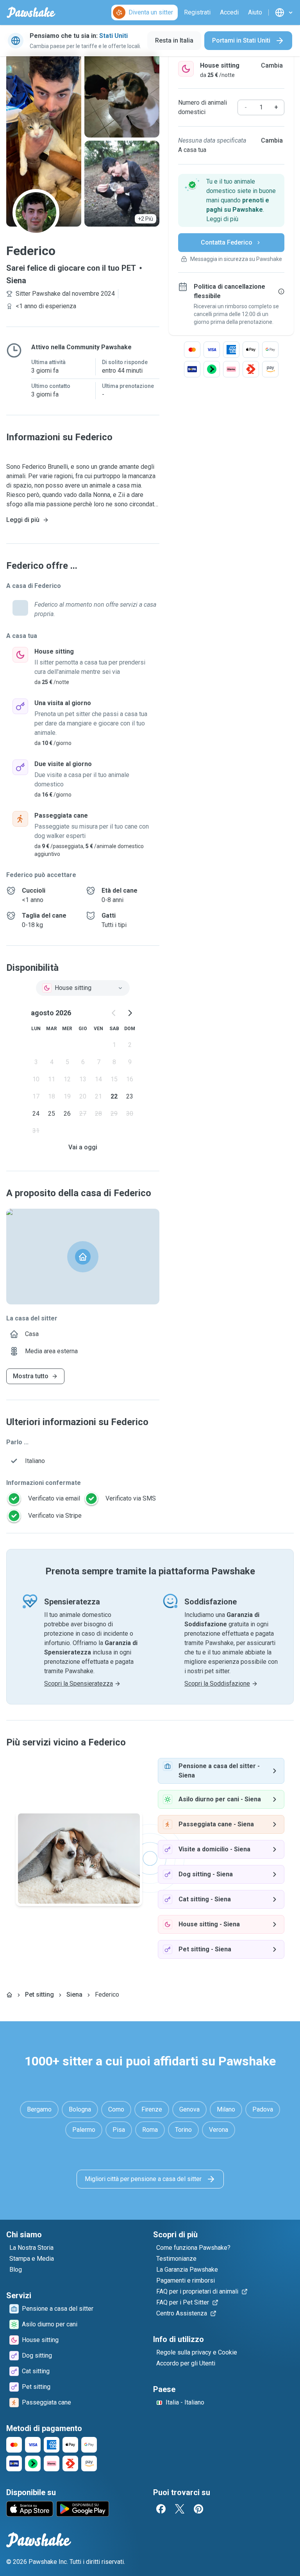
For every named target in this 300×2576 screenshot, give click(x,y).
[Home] (9, 1995)
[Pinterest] (198, 2509)
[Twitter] (180, 2509)
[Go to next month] (130, 1013)
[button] (231, 200)
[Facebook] (161, 2509)
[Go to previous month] (114, 1013)
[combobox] (83, 988)
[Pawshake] (31, 13)
